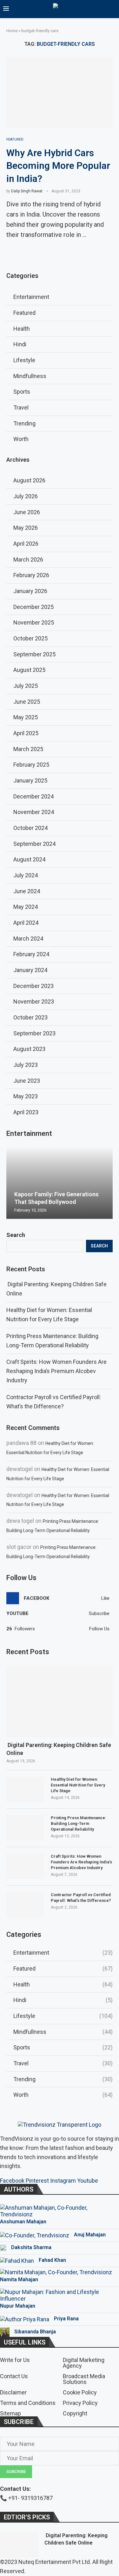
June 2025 (27, 702)
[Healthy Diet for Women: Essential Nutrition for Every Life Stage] (25, 1789)
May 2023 (26, 1096)
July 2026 (26, 496)
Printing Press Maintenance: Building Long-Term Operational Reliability (79, 1823)
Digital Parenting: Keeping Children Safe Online (59, 1749)
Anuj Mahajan (90, 2235)
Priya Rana (66, 2319)
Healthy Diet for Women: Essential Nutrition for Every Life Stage (78, 1785)
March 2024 (28, 939)
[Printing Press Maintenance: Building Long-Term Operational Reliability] (25, 1828)
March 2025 (28, 749)
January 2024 (30, 970)
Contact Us (14, 2376)
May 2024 (26, 907)
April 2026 (26, 544)
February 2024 (31, 954)
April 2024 (26, 923)
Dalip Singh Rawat (27, 191)
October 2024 (30, 828)
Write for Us (15, 2360)
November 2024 (34, 812)
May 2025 (26, 717)
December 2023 (33, 986)
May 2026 (26, 528)
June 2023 (27, 1081)
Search (16, 1235)
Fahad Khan (52, 2260)
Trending (63, 2079)
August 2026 (29, 480)
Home (12, 31)
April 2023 (26, 1112)
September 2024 (34, 844)
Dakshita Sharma (31, 2247)
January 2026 (30, 591)
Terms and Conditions (28, 2403)
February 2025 (31, 765)
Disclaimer (13, 2393)
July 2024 (26, 875)
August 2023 (29, 1049)
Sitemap (10, 2414)
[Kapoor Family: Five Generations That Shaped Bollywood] (60, 1183)
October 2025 (30, 638)
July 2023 (26, 1065)
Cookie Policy (80, 2393)
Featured (63, 1968)
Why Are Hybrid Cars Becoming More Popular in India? (58, 166)
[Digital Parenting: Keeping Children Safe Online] (60, 1702)
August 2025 (29, 670)
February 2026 (31, 575)
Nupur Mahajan (18, 2306)
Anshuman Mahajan (23, 2222)
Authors (19, 2189)
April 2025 (26, 733)
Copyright (75, 2414)
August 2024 (29, 859)
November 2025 (34, 622)
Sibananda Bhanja (35, 2332)
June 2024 (27, 891)
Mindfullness (63, 2032)
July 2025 (26, 686)
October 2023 (30, 1017)
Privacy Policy (80, 2403)
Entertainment (63, 1953)
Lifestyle (63, 2016)
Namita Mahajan (19, 2279)
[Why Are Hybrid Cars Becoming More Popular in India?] (60, 92)
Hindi (63, 2000)
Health (63, 1984)
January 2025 (30, 780)
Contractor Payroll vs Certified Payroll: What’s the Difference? (81, 1898)
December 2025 (33, 607)
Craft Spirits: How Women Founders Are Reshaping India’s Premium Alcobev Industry (56, 1371)
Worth (63, 2095)
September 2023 (34, 1033)
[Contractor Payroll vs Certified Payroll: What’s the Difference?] (25, 1905)
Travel (63, 2063)
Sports (63, 2047)
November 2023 (34, 1001)
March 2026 (28, 559)
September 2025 (34, 654)
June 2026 (27, 512)
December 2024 (33, 796)
